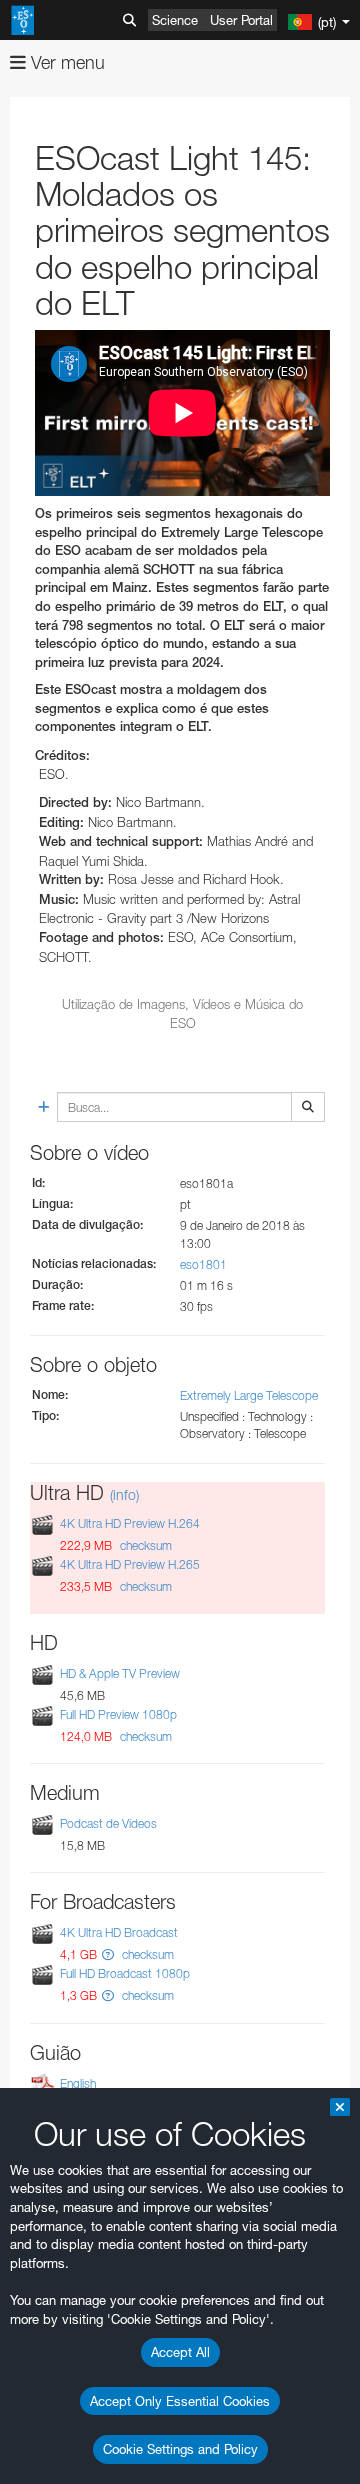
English (78, 2083)
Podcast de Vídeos (108, 1823)
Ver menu (65, 62)
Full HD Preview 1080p (118, 1714)
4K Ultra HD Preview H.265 (130, 1564)
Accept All (180, 2352)
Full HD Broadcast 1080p (125, 1974)
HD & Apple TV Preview (120, 1673)
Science (175, 20)
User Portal (241, 20)
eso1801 (203, 1264)
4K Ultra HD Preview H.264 (130, 1523)
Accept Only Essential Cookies (180, 2401)
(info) (124, 1494)
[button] (108, 1954)
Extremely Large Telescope (249, 1395)
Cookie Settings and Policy (180, 2449)
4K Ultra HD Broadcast (119, 1932)
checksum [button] (144, 1545)
